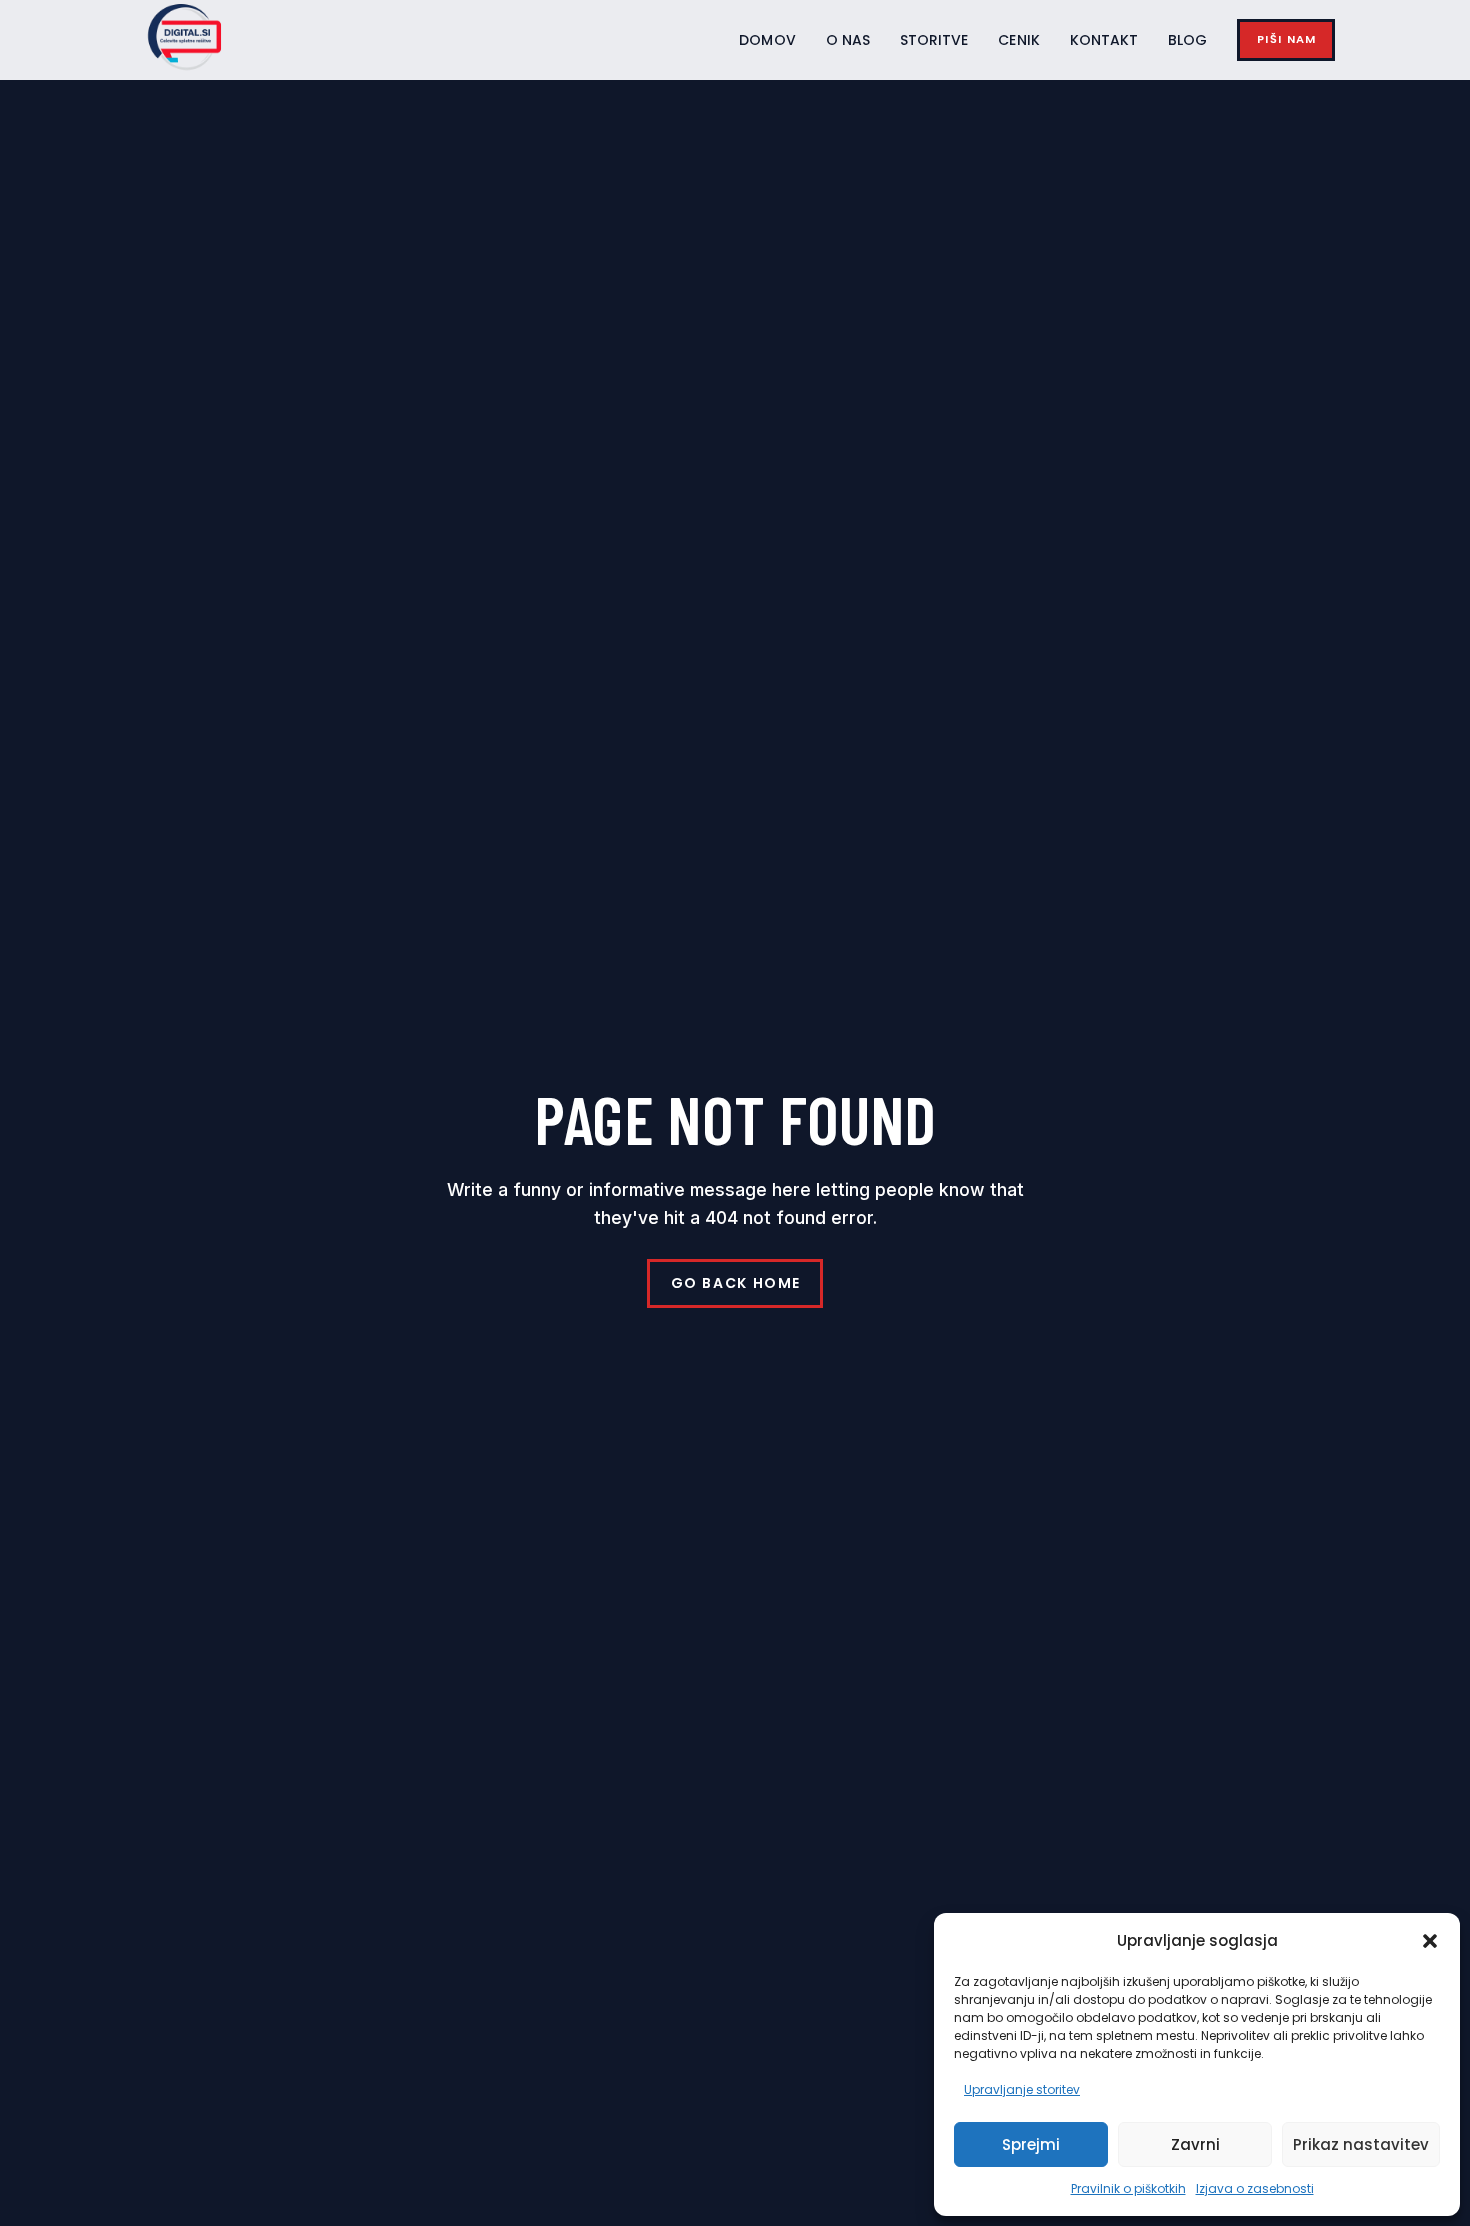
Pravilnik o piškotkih (1128, 2188)
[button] (1430, 1941)
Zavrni (1195, 2144)
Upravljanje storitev (1022, 2089)
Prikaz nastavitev (1361, 2144)
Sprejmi (1031, 2144)
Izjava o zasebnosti (1255, 2188)
